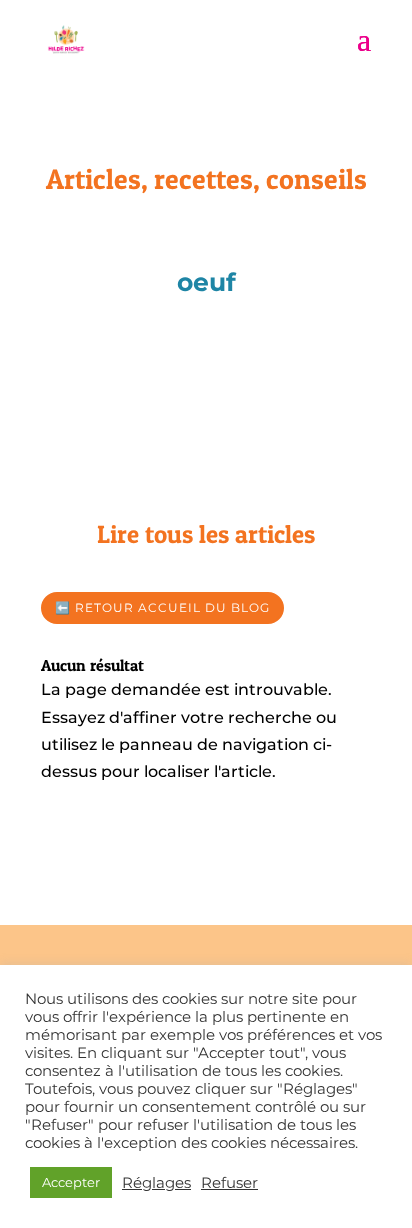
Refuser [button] (229, 1183)
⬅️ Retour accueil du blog (162, 607)
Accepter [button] (71, 1182)
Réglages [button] (156, 1183)
